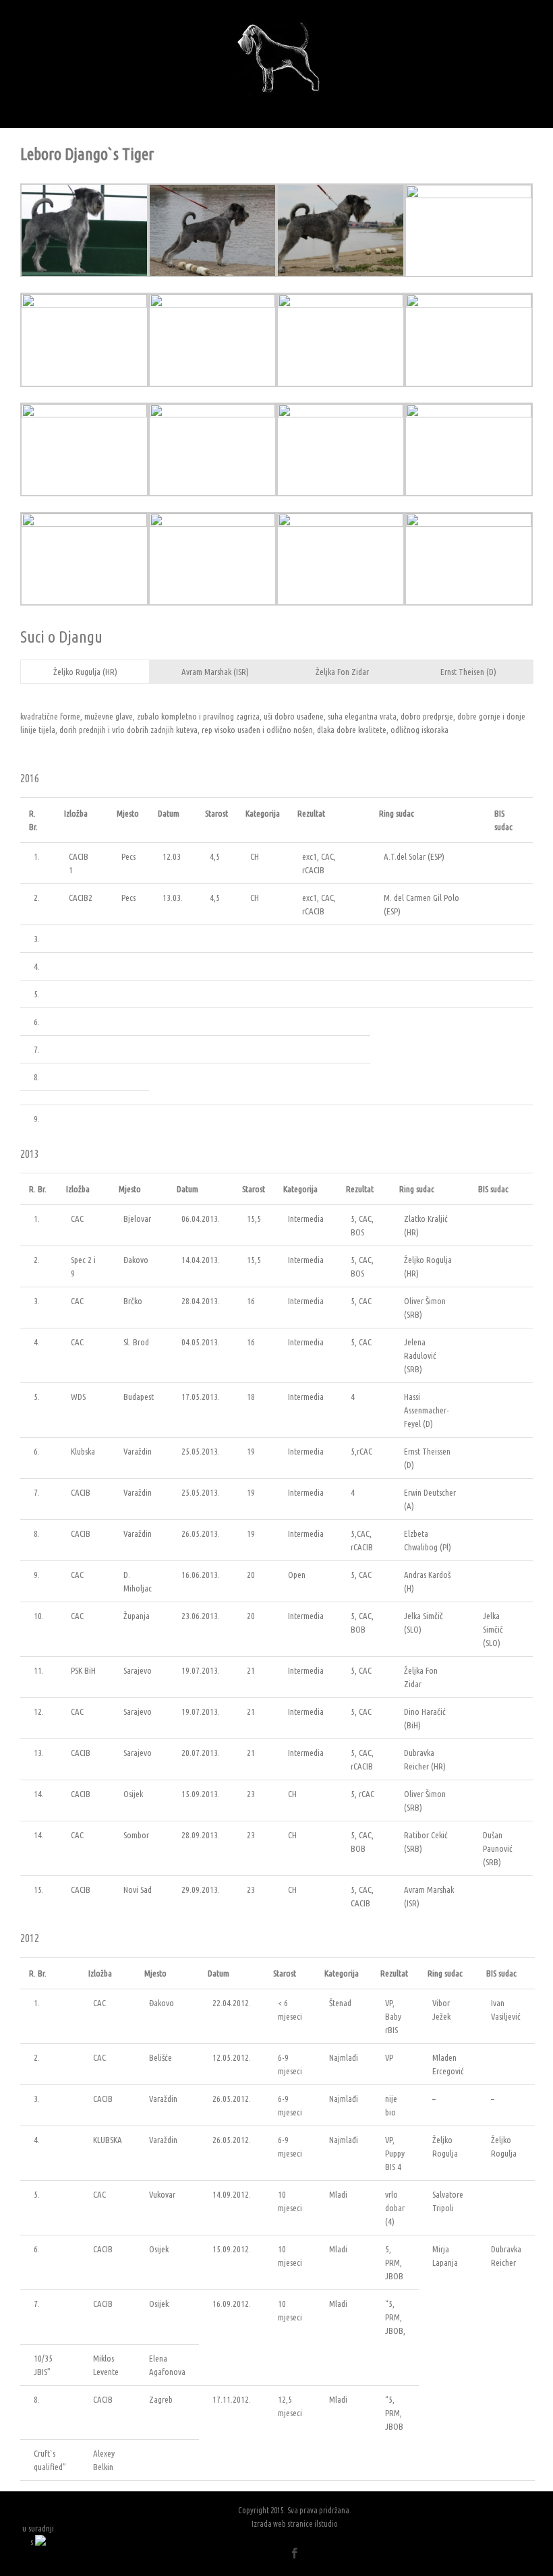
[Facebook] (295, 2553)
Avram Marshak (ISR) (215, 672)
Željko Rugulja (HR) (85, 672)
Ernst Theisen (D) (468, 672)
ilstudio (326, 2524)
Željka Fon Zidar (342, 672)
